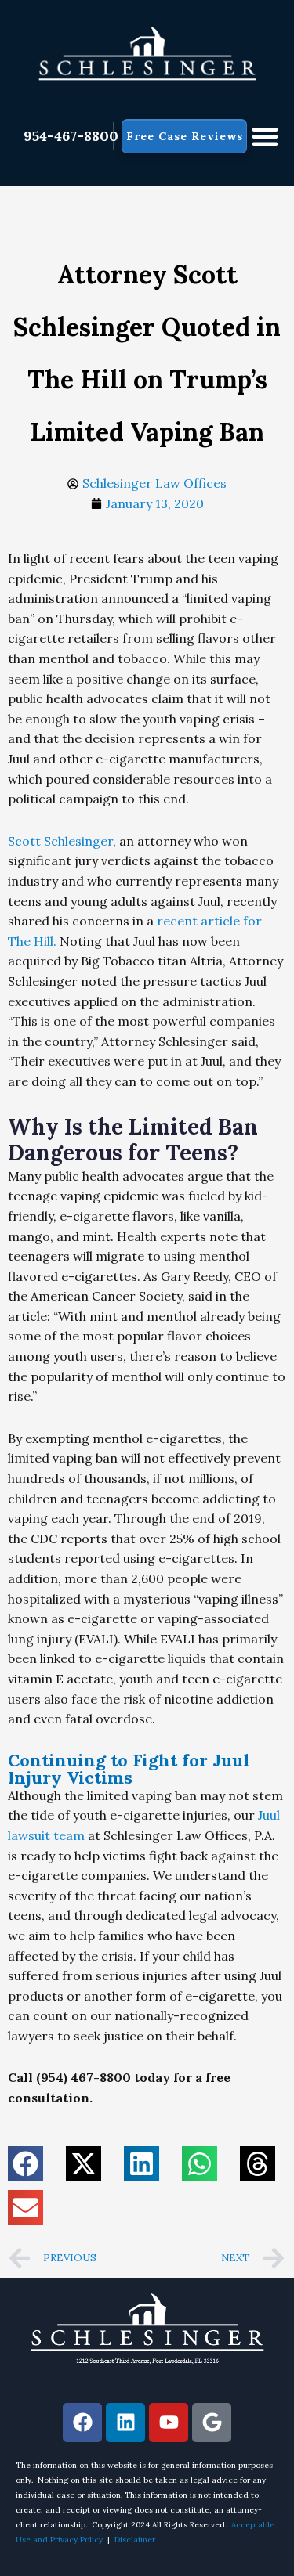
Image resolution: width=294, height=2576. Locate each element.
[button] (265, 136)
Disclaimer (135, 2540)
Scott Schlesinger (60, 841)
